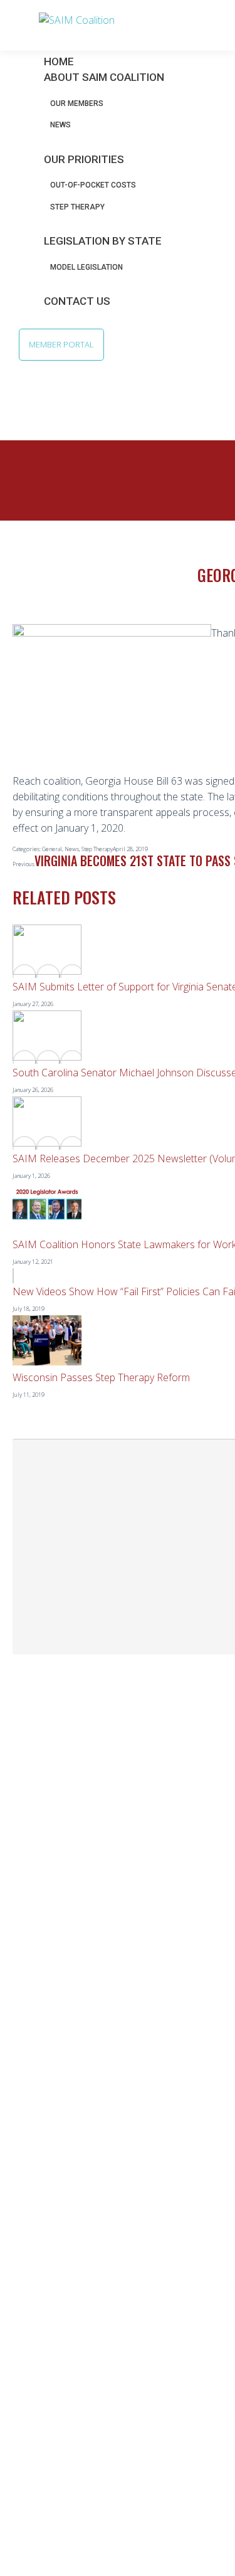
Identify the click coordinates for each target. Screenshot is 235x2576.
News (72, 849)
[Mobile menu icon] (13, 24)
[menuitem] (112, 77)
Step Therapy (97, 849)
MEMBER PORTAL (61, 344)
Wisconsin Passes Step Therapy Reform (101, 1377)
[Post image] (47, 971)
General (52, 849)
